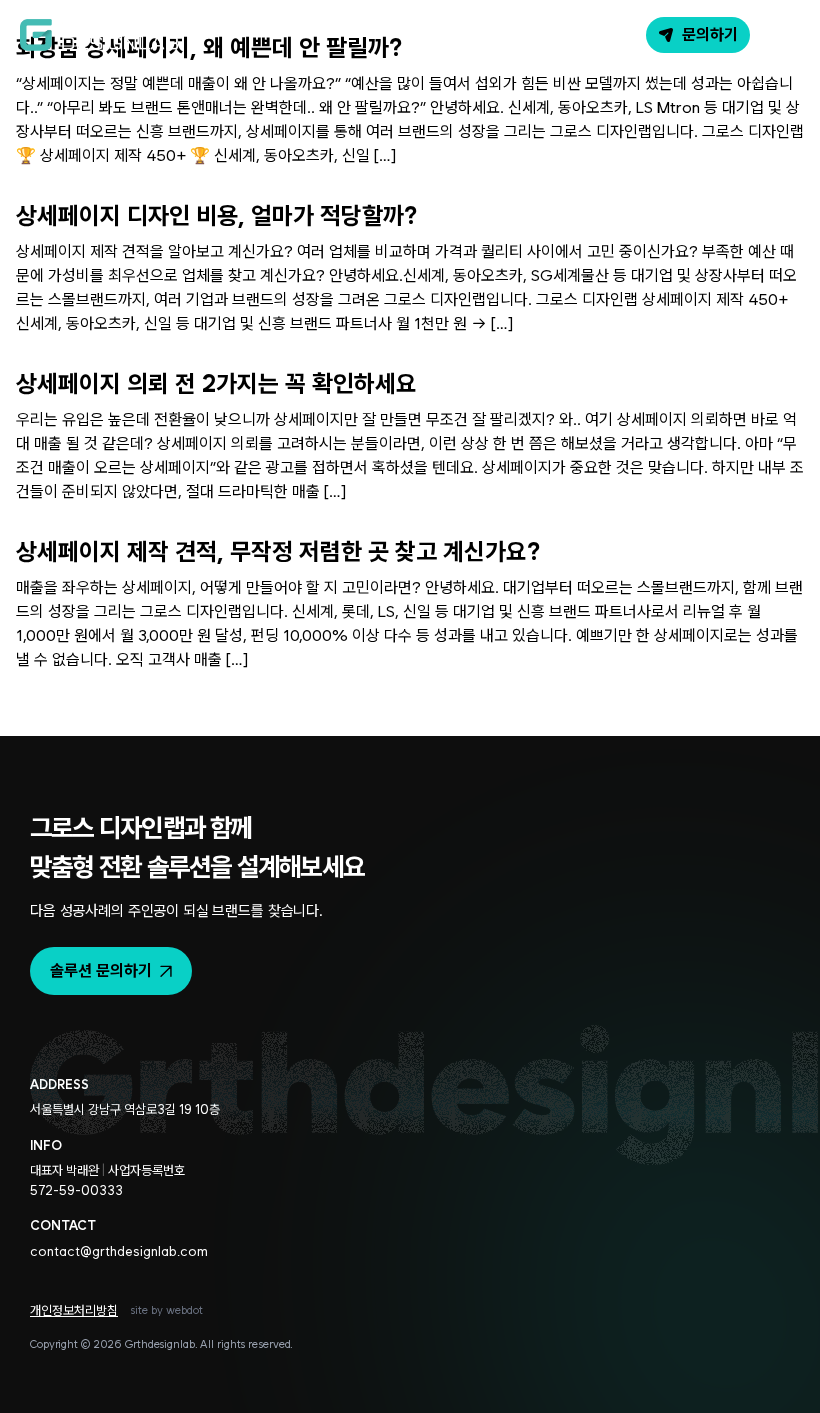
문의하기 (710, 34)
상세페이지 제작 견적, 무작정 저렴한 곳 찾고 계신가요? (278, 551)
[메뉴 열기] (781, 35)
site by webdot (166, 1310)
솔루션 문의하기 (101, 970)
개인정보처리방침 (74, 1310)
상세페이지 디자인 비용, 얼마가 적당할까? (216, 215)
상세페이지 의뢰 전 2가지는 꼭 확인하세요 (216, 383)
